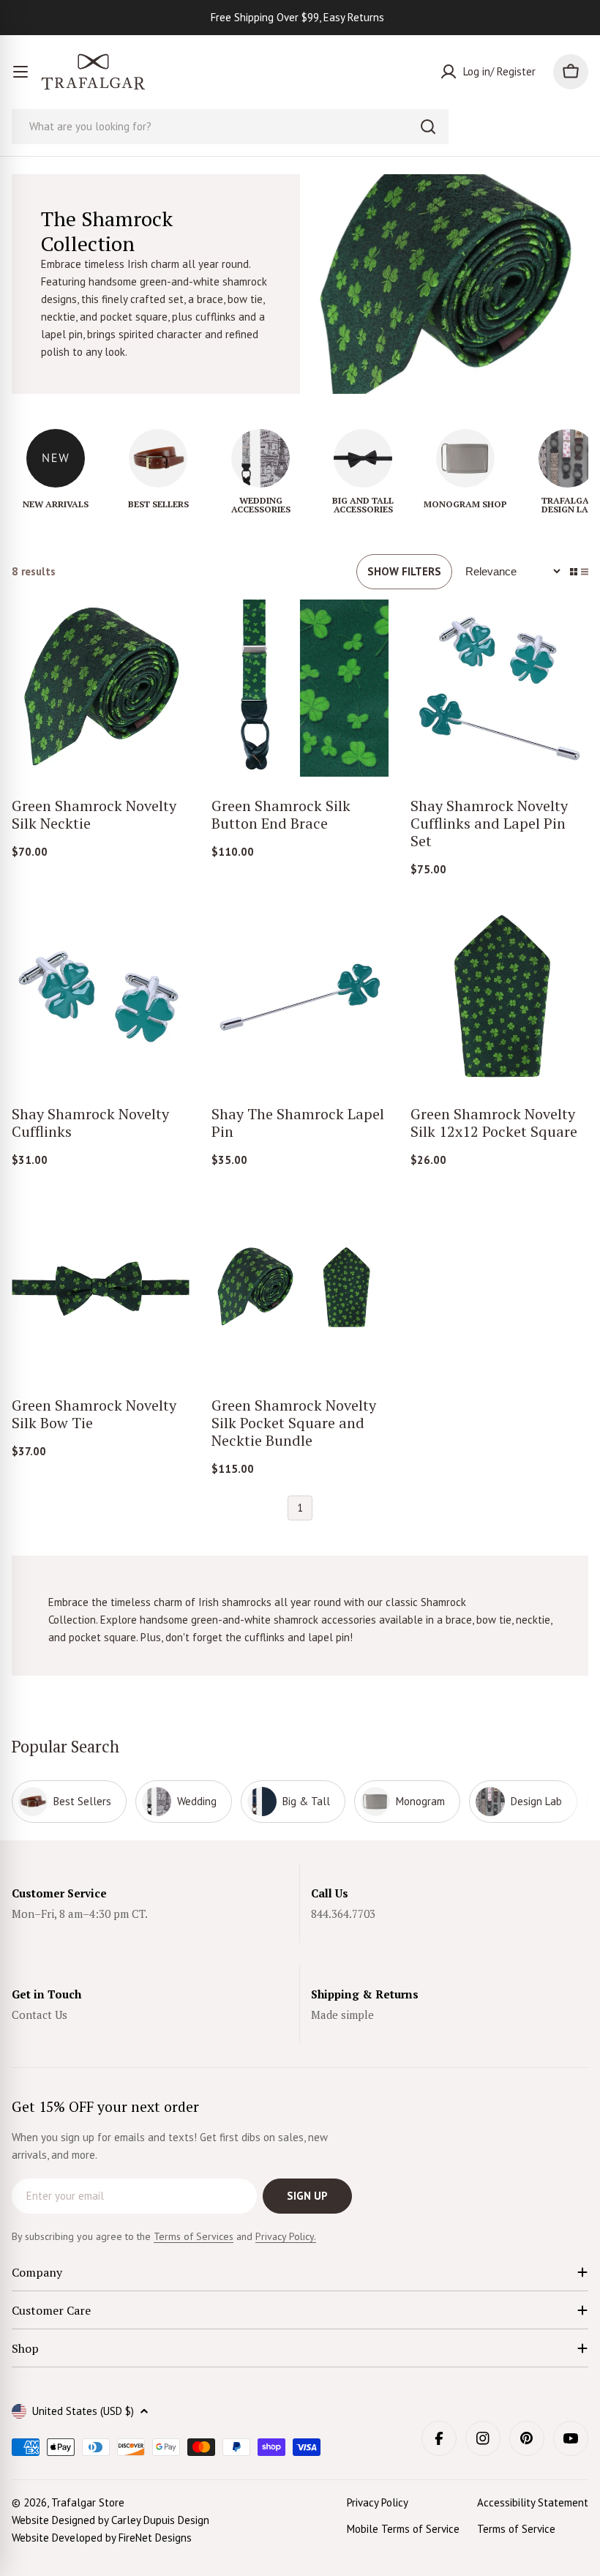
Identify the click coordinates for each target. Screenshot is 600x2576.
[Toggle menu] (20, 72)
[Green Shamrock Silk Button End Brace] (300, 688)
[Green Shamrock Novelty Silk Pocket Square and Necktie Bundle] (300, 1287)
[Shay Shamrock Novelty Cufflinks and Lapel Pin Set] (499, 688)
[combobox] (230, 127)
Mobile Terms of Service (403, 2529)
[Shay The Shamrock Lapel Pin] (300, 997)
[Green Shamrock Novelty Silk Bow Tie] (101, 1287)
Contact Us (40, 2015)
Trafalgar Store (88, 2502)
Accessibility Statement (533, 2502)
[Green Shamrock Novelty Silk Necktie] (101, 688)
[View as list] (585, 572)
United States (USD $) (83, 2411)
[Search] (428, 127)
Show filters (404, 571)
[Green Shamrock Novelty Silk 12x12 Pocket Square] (499, 997)
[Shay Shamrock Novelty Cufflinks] (101, 997)
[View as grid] (574, 572)
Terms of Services (194, 2236)
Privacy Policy (378, 2502)
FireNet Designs (155, 2538)
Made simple (342, 2015)
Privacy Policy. (286, 2236)
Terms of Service (516, 2529)
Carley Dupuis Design (160, 2520)
